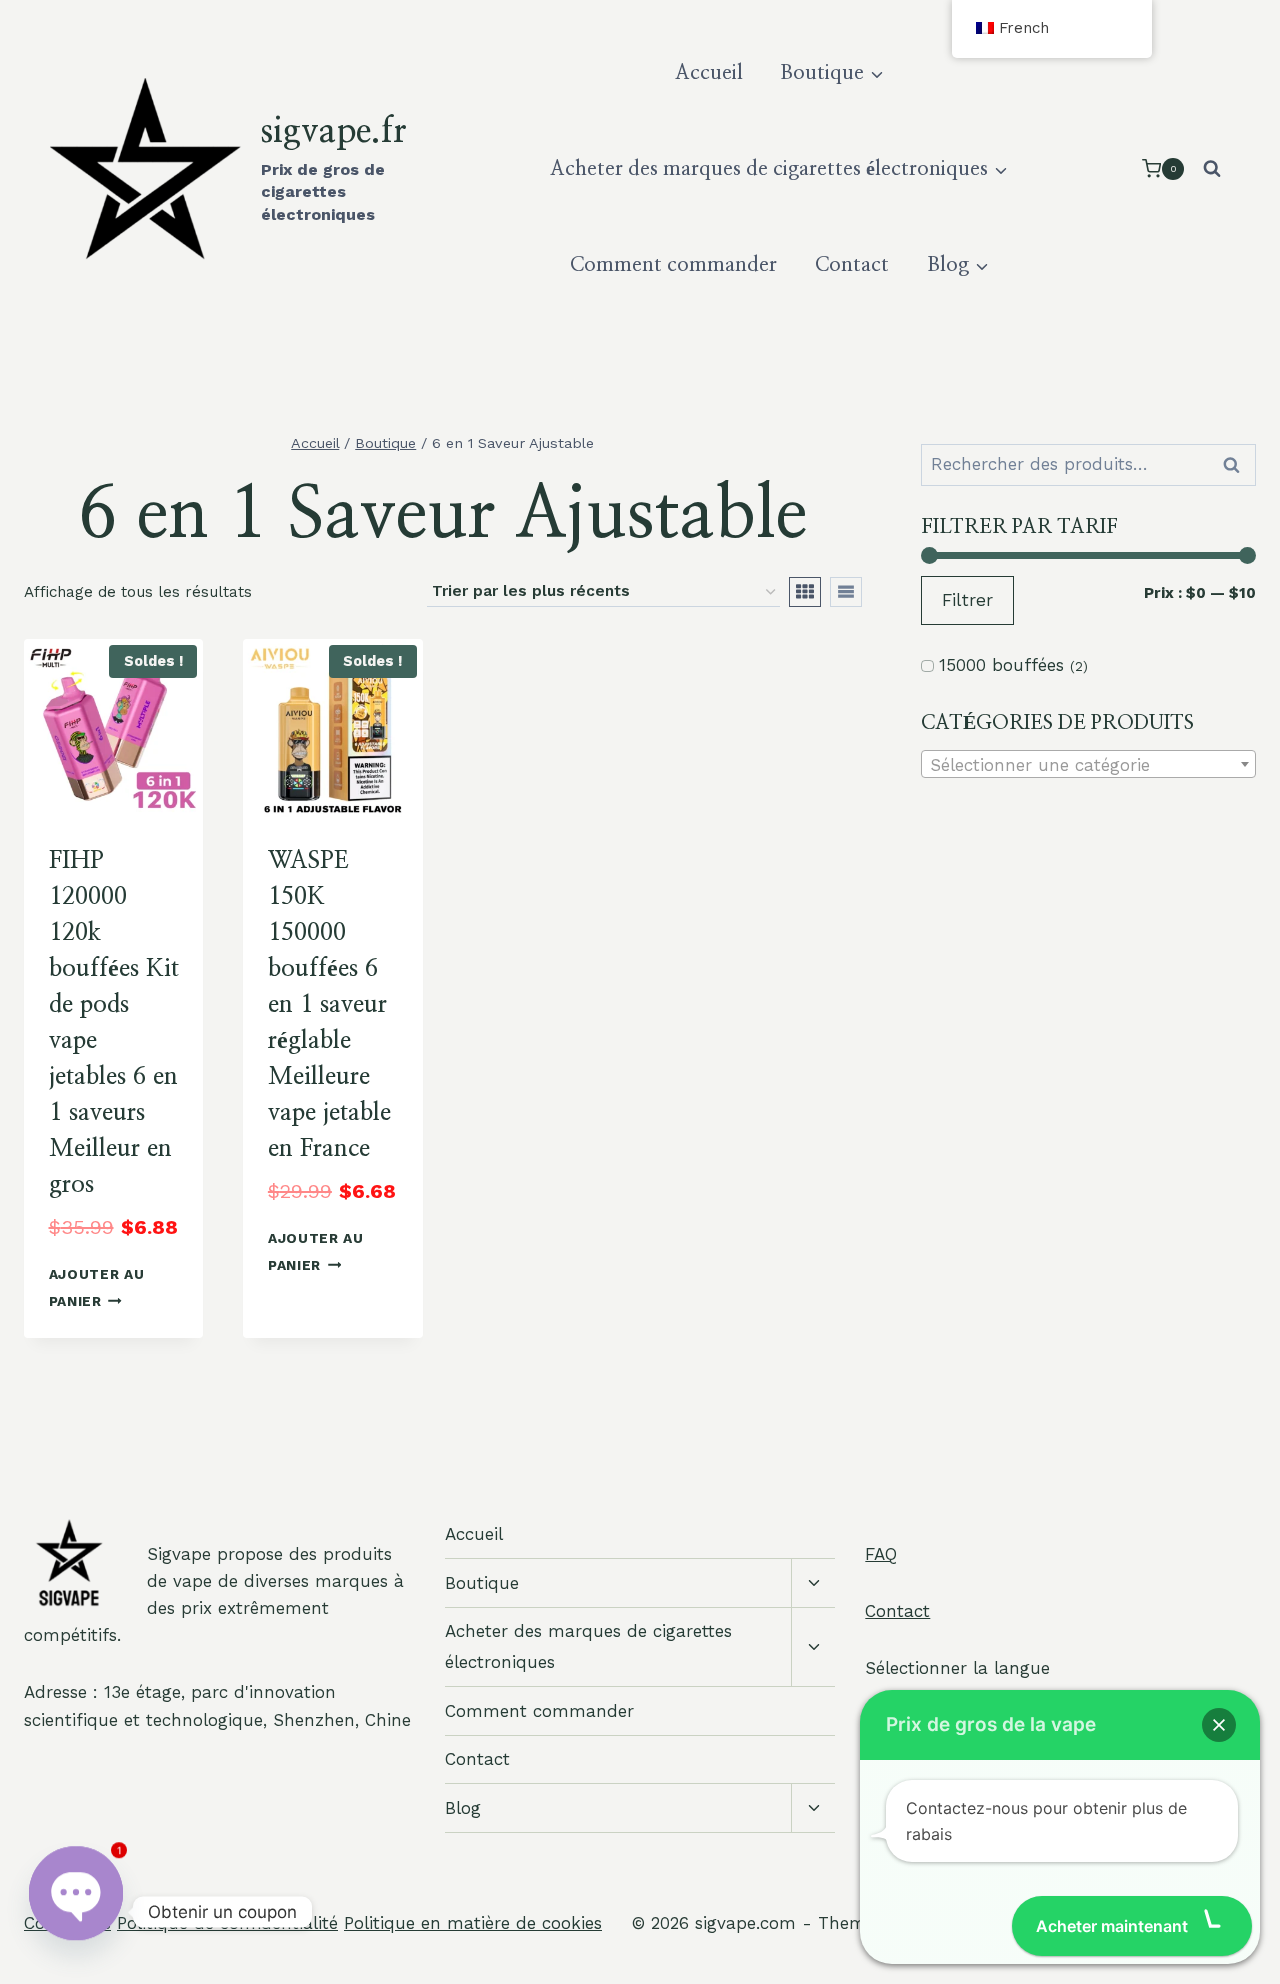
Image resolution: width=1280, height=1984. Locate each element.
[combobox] (1088, 764)
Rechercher (1237, 465)
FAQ (881, 1554)
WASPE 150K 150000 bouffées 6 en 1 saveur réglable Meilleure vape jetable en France (329, 1005)
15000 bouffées (1001, 665)
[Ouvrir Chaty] (76, 1912)
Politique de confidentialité (227, 1923)
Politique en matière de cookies (473, 1923)
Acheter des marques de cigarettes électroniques (588, 1646)
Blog (463, 1808)
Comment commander (673, 265)
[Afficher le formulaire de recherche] (1212, 169)
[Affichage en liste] (846, 592)
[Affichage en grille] (805, 592)
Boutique (482, 1583)
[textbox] (1088, 765)
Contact (852, 265)
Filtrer (967, 600)
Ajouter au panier (97, 1287)
